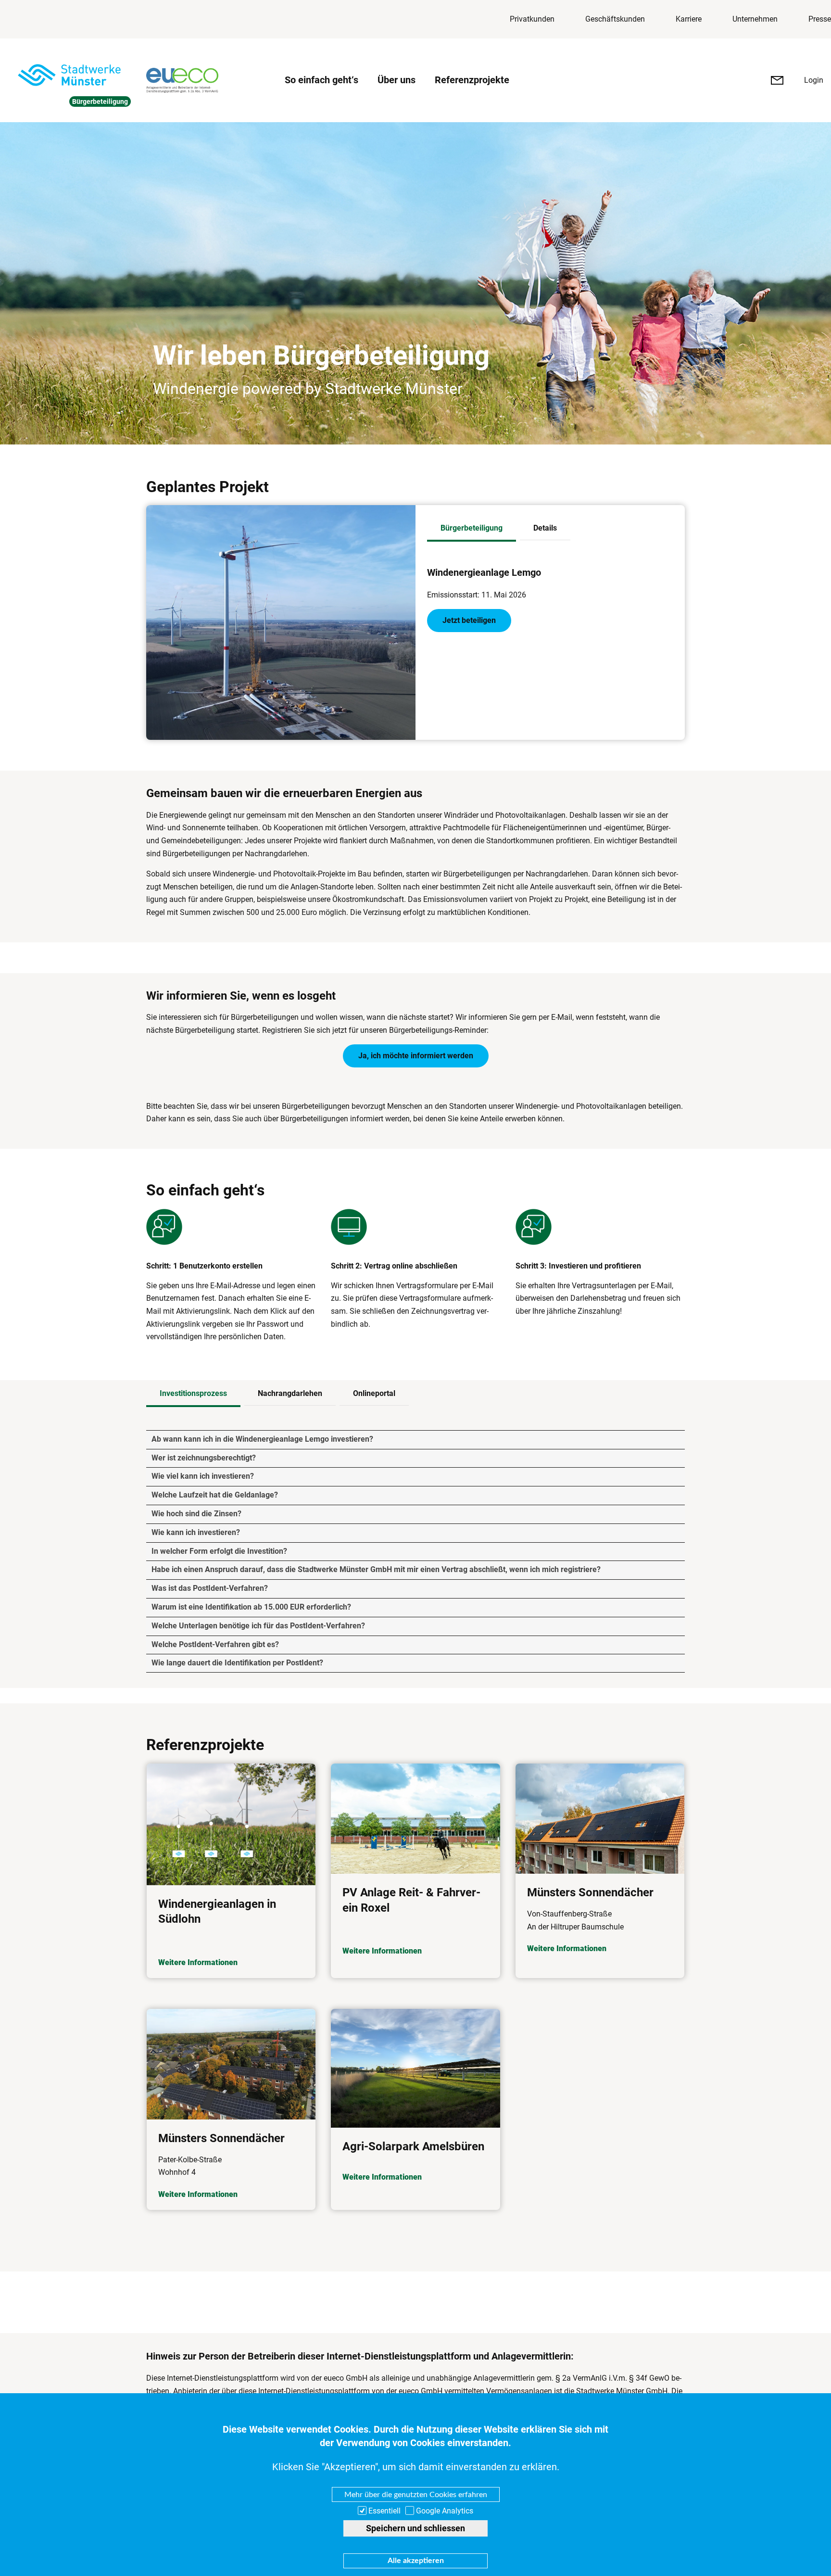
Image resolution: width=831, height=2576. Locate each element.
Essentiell (384, 2511)
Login (814, 80)
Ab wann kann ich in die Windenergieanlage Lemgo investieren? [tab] (262, 1439)
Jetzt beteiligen (469, 620)
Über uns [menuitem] (397, 80)
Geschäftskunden (615, 19)
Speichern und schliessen (415, 2528)
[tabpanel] (550, 601)
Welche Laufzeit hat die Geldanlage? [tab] (215, 1495)
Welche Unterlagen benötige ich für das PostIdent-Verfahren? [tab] (258, 1626)
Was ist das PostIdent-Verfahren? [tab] (210, 1588)
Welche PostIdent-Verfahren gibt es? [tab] (215, 1644)
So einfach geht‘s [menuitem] (321, 80)
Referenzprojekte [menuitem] (472, 80)
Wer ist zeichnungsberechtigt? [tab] (204, 1458)
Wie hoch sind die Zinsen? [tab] (196, 1514)
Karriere (689, 19)
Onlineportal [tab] (374, 1393)
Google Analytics (445, 2511)
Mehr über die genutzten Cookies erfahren (416, 2494)
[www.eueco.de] (208, 80)
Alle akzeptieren (416, 2561)
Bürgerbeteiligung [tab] (472, 528)
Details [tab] (545, 528)
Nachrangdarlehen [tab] (290, 1393)
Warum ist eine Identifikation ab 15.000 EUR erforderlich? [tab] (251, 1607)
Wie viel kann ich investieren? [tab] (203, 1476)
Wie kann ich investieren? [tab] (196, 1532)
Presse (820, 19)
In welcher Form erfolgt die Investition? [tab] (219, 1551)
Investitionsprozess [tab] (193, 1393)
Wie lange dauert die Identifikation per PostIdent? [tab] (237, 1663)
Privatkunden (532, 19)
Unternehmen (755, 19)
